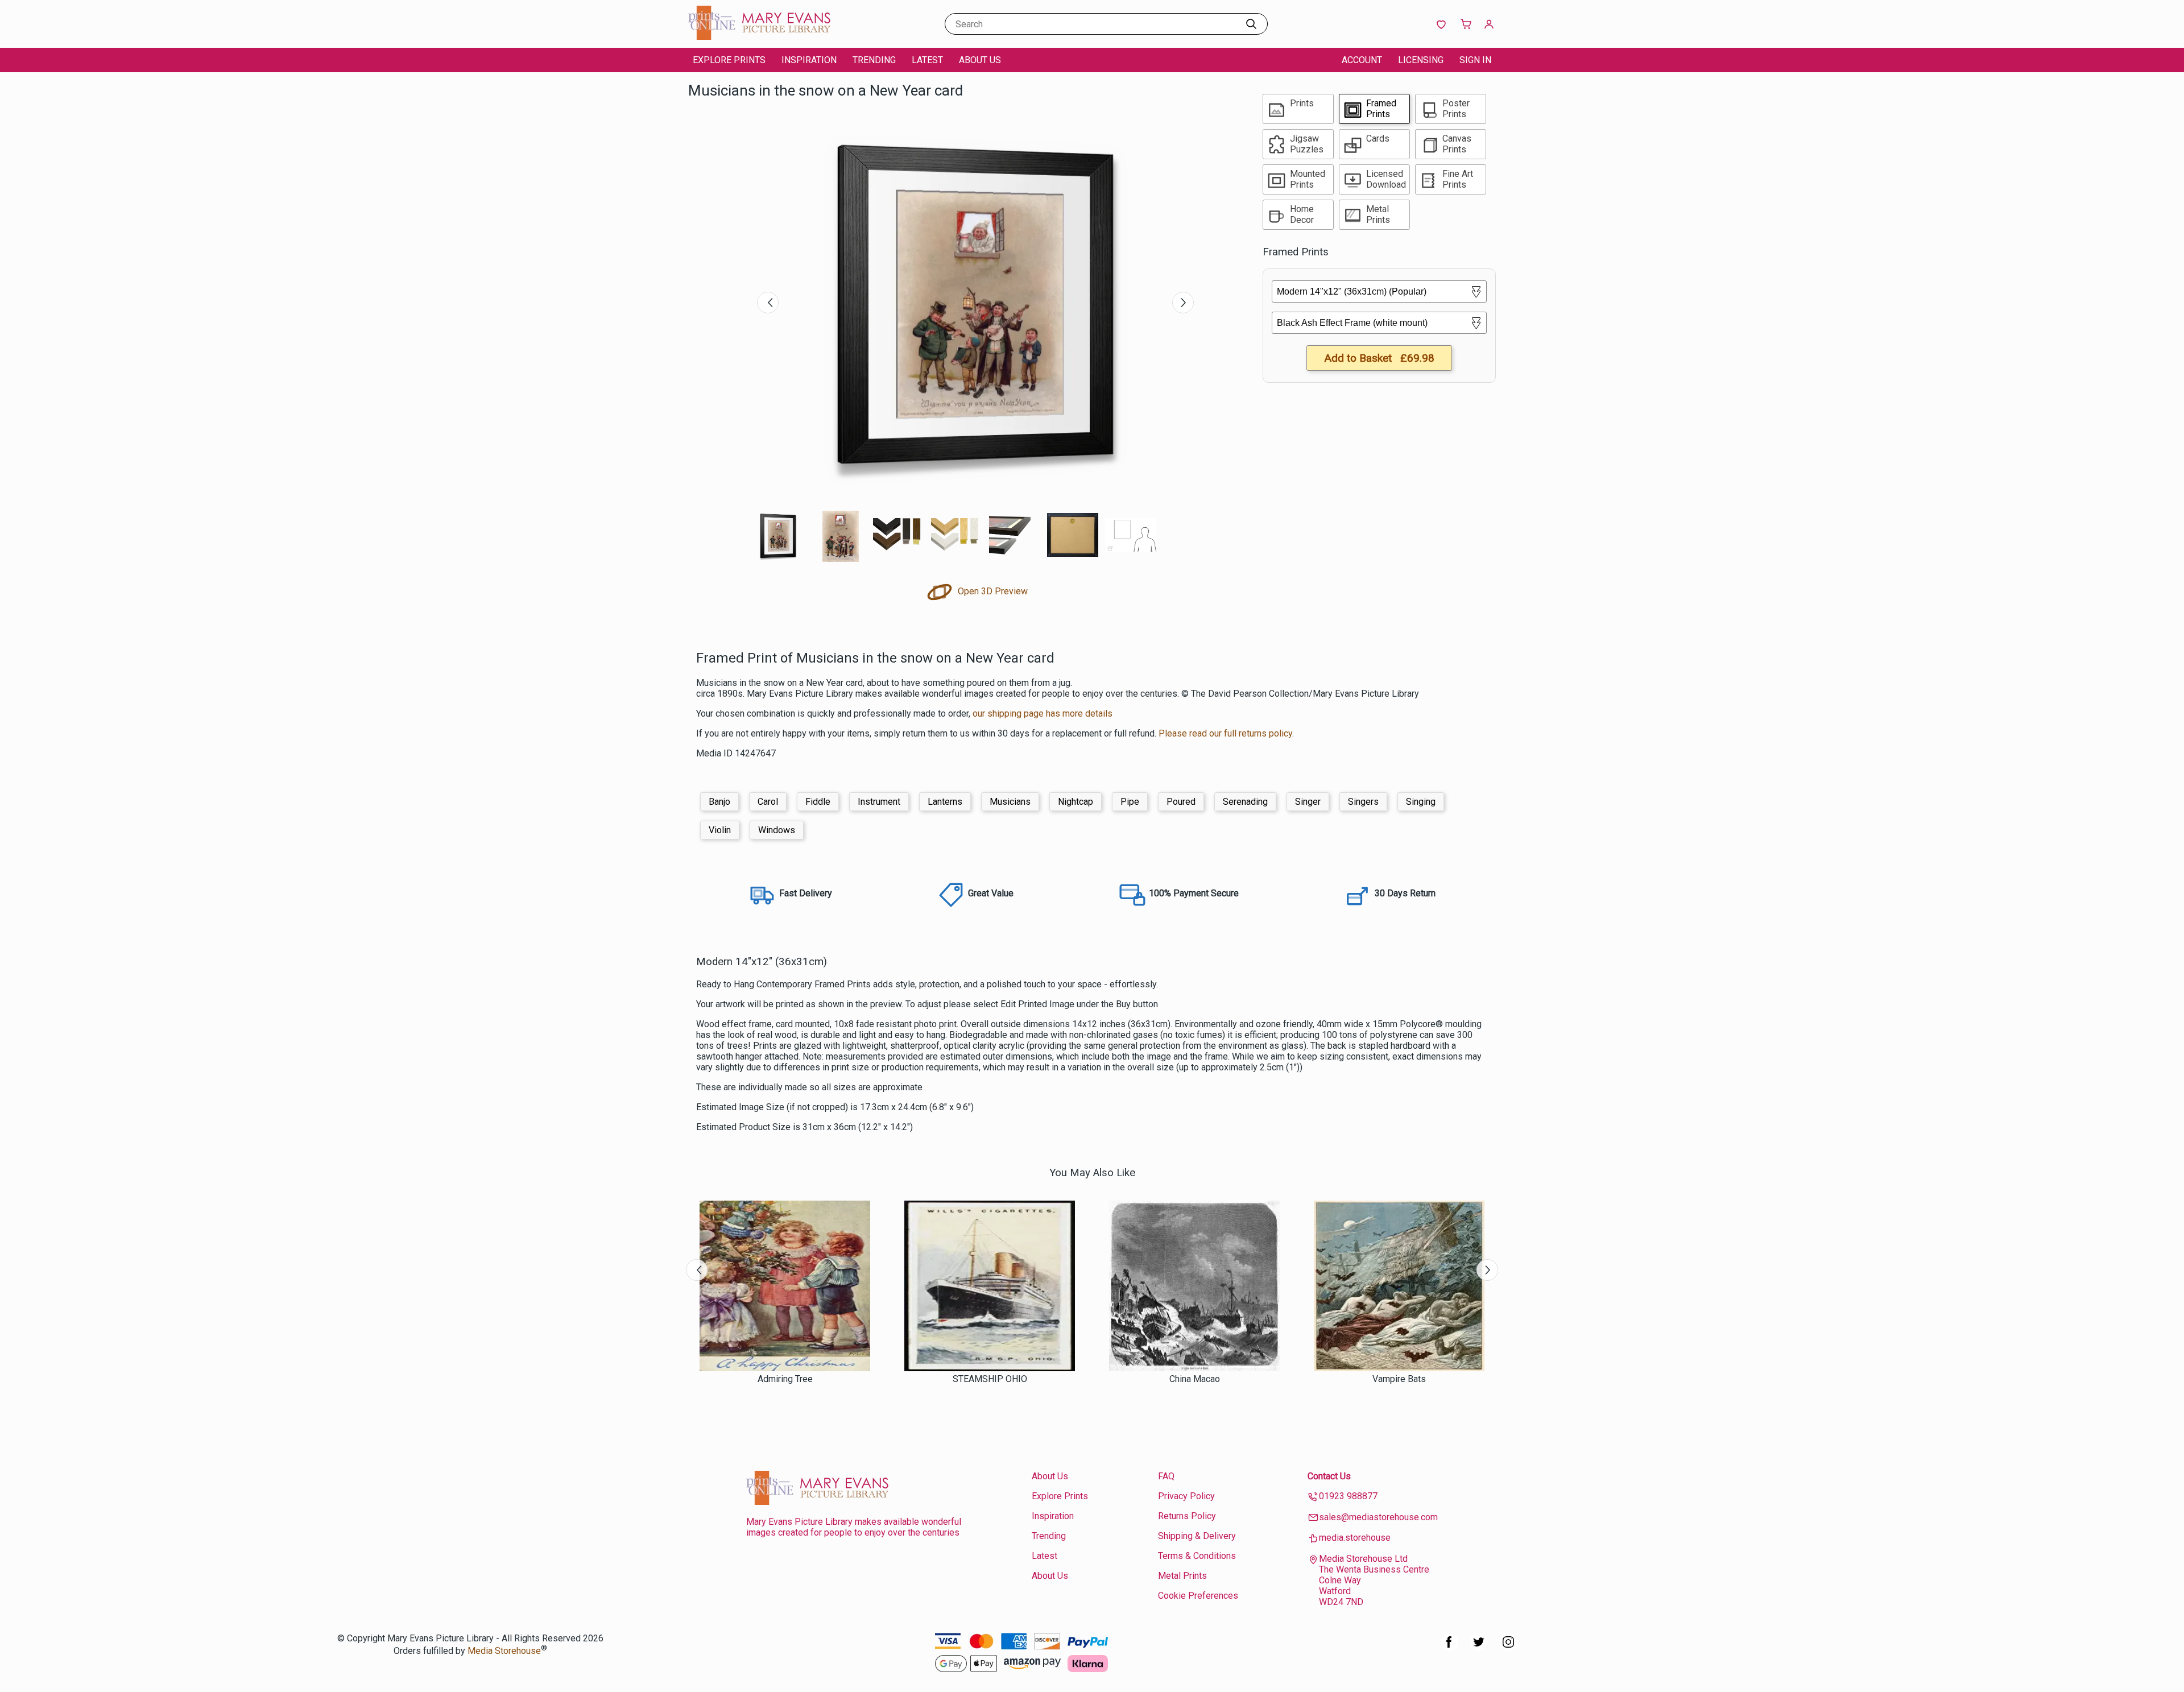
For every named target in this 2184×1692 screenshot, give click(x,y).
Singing (1421, 802)
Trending (874, 60)
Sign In (1475, 60)
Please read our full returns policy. (1226, 733)
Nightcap (1076, 802)
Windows (777, 830)
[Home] (759, 37)
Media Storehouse (504, 1651)
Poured (1181, 802)
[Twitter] (1479, 1648)
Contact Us (1329, 1476)
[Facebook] (1449, 1648)
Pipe (1130, 802)
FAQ (1166, 1476)
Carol (768, 802)
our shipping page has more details (1043, 713)
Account (1362, 60)
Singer (1308, 802)
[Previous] (768, 303)
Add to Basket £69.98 (1379, 358)
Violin (720, 830)
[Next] (1183, 303)
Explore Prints (729, 60)
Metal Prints (1182, 1576)
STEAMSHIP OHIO (990, 1379)
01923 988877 (1348, 1496)
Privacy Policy (1186, 1496)
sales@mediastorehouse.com (1378, 1517)
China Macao (1195, 1379)
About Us (980, 60)
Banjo (719, 802)
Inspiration (809, 60)
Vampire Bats (1399, 1379)
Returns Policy (1187, 1516)
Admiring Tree (785, 1379)
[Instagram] (1508, 1648)
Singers (1363, 802)
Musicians (1010, 802)
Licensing (1421, 60)
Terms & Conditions (1197, 1556)
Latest (927, 60)
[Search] (1251, 24)
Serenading (1245, 802)
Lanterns (945, 802)
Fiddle (818, 802)
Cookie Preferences (1198, 1596)
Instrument (879, 802)
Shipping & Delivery (1197, 1536)
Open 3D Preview (992, 591)
